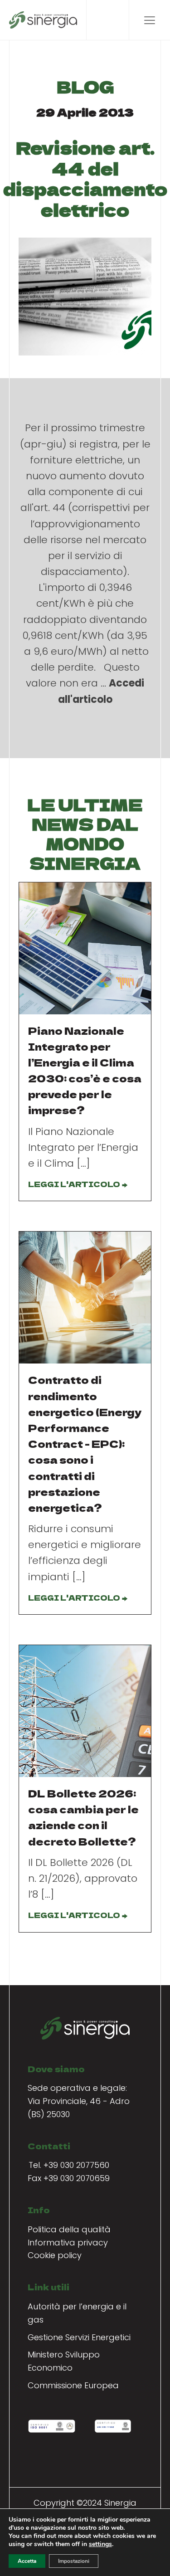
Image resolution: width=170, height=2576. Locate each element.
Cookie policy (55, 2255)
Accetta (27, 2561)
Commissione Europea (73, 2385)
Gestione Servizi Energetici (79, 2337)
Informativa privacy (68, 2242)
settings (100, 2544)
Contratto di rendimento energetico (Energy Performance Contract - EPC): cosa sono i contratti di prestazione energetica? (85, 1443)
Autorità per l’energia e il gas (77, 2313)
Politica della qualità (69, 2229)
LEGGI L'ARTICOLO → (78, 1184)
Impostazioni (74, 2561)
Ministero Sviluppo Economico (64, 2361)
